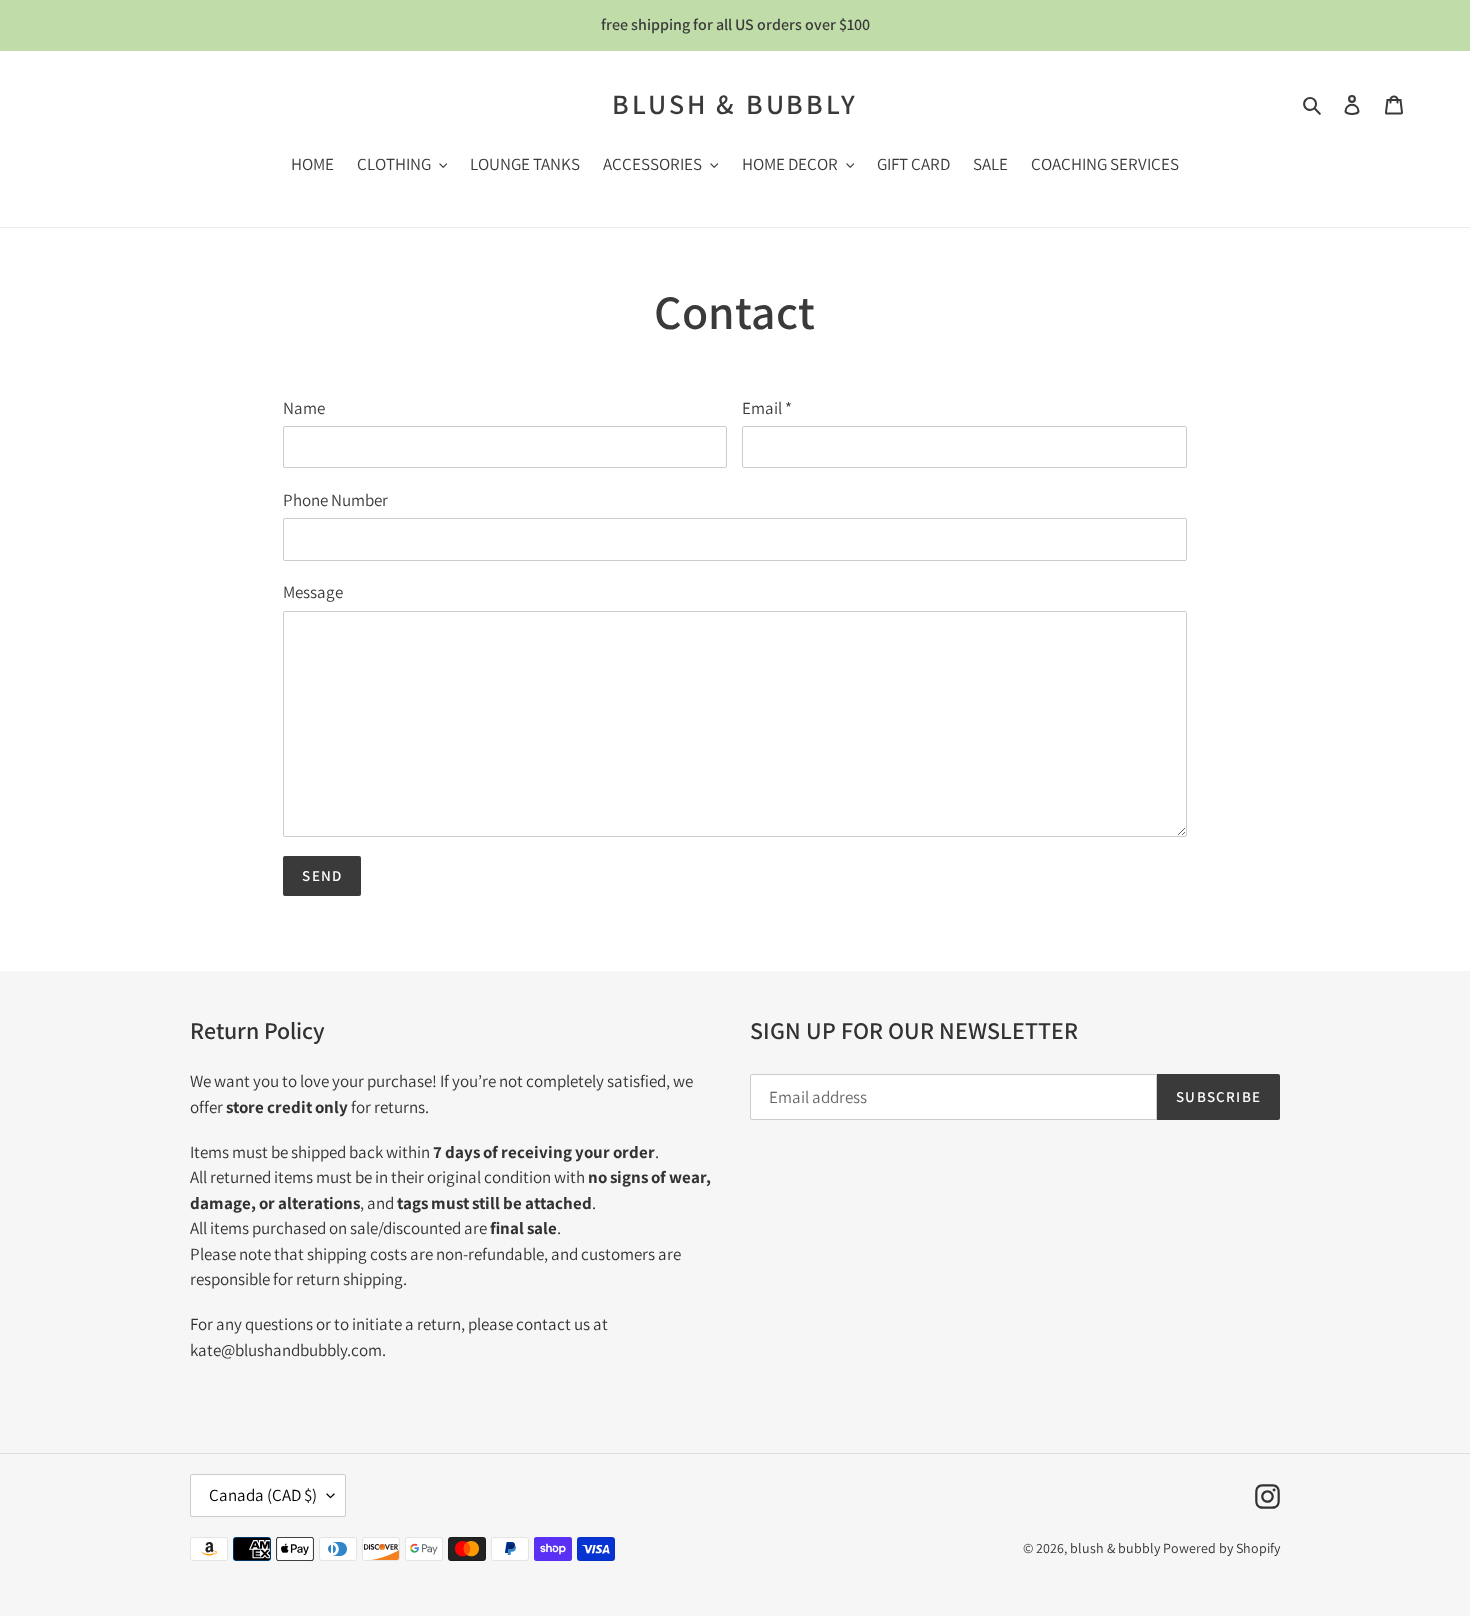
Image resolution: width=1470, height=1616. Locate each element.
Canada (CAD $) (263, 1495)
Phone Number (335, 500)
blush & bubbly (734, 104)
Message (313, 592)
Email (767, 408)
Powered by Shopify (1221, 1548)
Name (304, 408)
